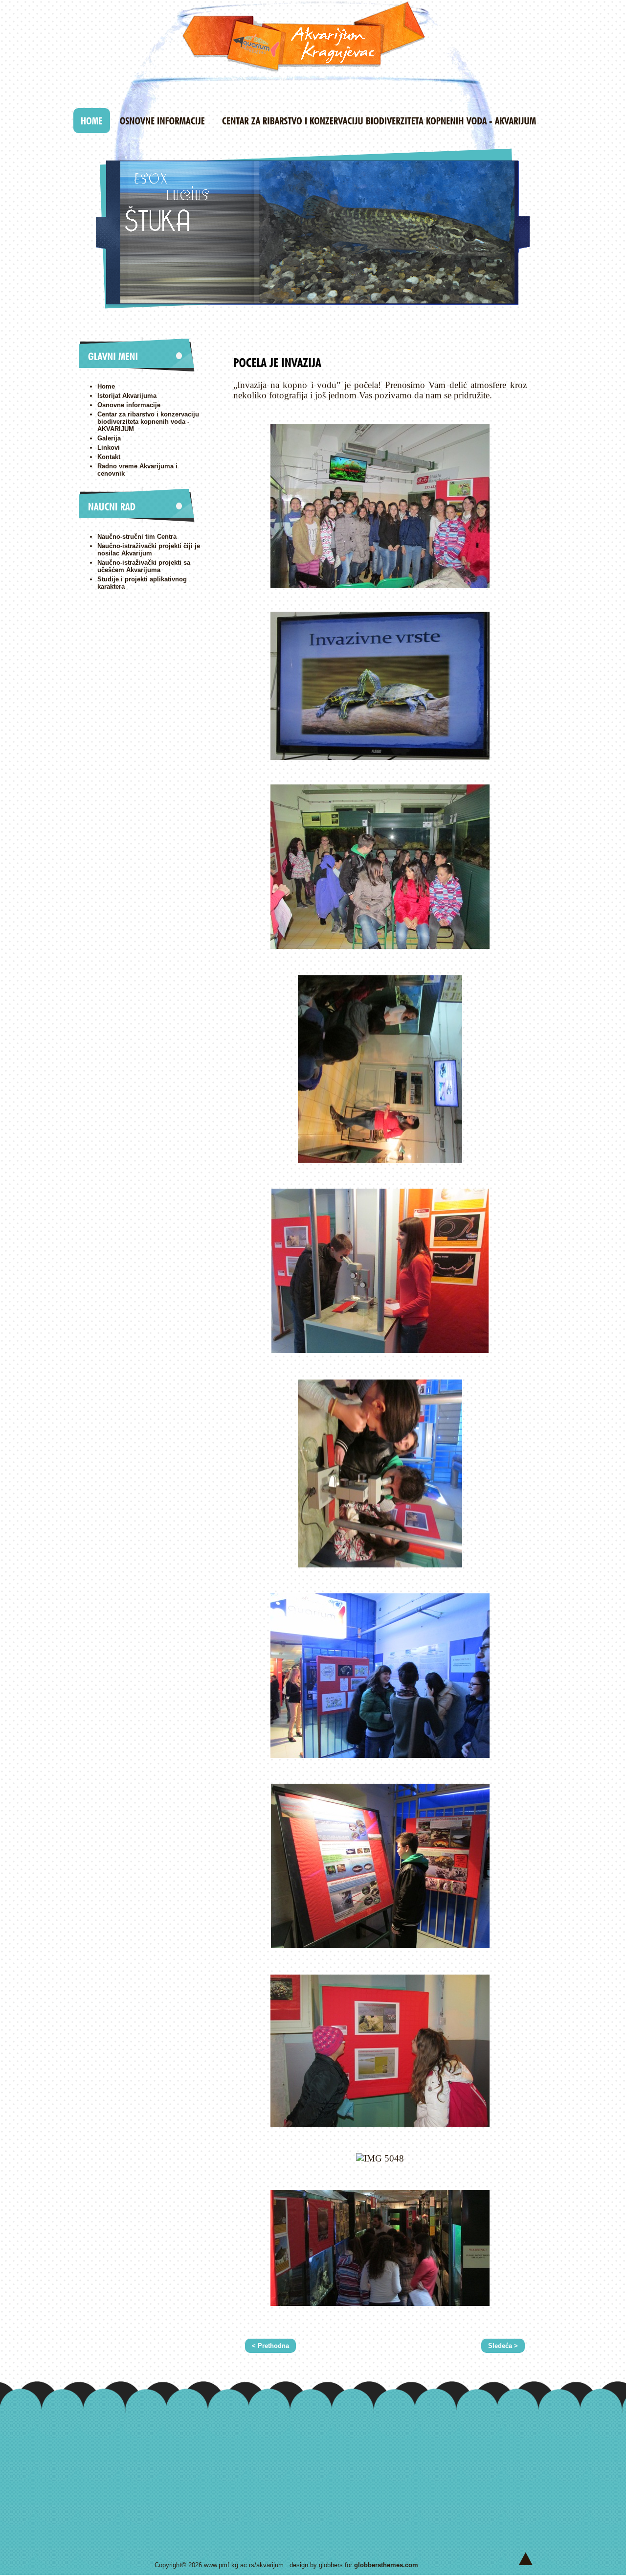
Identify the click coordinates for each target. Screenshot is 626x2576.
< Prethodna (270, 2346)
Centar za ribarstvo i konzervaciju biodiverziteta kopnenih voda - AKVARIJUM (148, 422)
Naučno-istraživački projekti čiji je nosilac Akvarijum (149, 550)
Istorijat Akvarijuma (127, 396)
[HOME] (92, 121)
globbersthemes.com (386, 2565)
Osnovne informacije (129, 405)
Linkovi (109, 448)
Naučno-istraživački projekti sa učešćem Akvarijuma (144, 566)
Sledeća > (503, 2346)
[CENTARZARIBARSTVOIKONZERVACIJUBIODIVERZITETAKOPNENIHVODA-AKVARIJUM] (379, 121)
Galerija (109, 438)
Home (106, 386)
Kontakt (109, 457)
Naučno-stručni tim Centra (137, 537)
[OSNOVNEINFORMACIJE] (162, 121)
